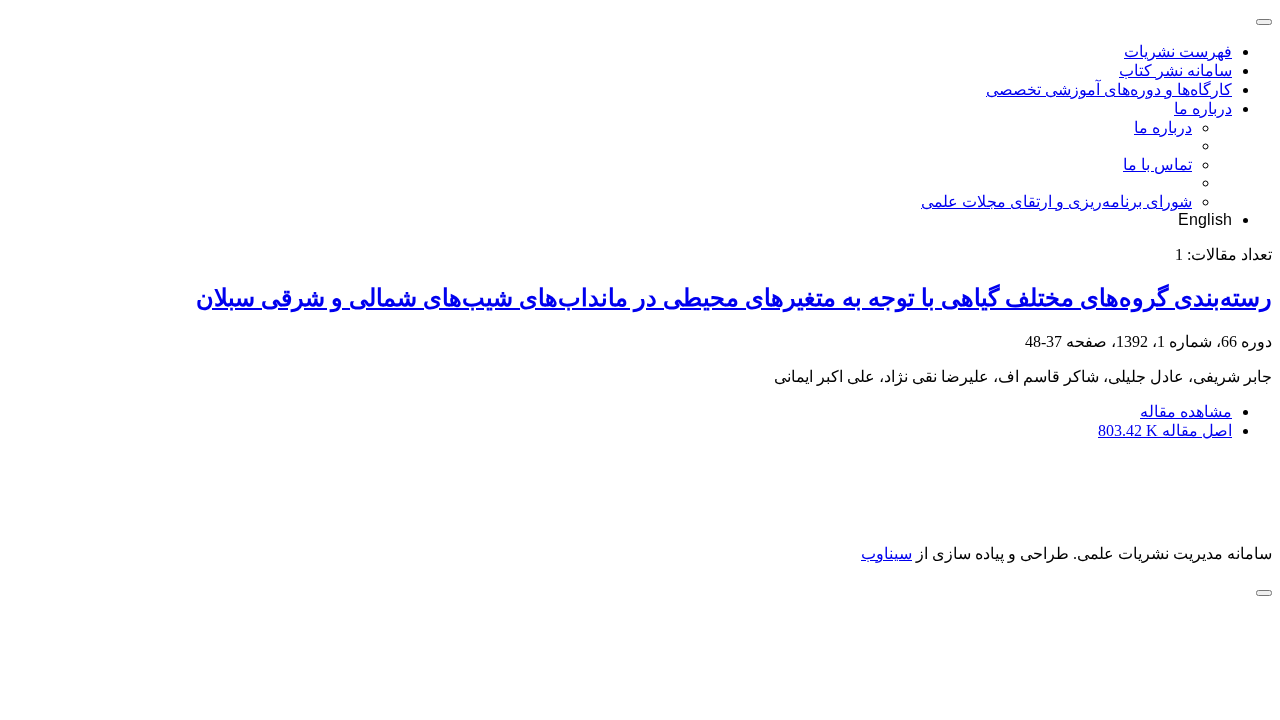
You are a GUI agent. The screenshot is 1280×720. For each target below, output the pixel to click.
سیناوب (886, 553)
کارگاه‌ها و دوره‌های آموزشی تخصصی (1109, 89)
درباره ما (1203, 108)
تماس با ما (1157, 164)
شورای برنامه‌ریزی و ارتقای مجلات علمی (1056, 201)
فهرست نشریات (1178, 51)
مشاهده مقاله (1186, 411)
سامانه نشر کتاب (1175, 70)
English (1205, 219)
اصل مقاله (1165, 430)
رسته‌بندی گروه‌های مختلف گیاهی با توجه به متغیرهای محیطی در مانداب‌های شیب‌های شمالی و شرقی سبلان (734, 298)
